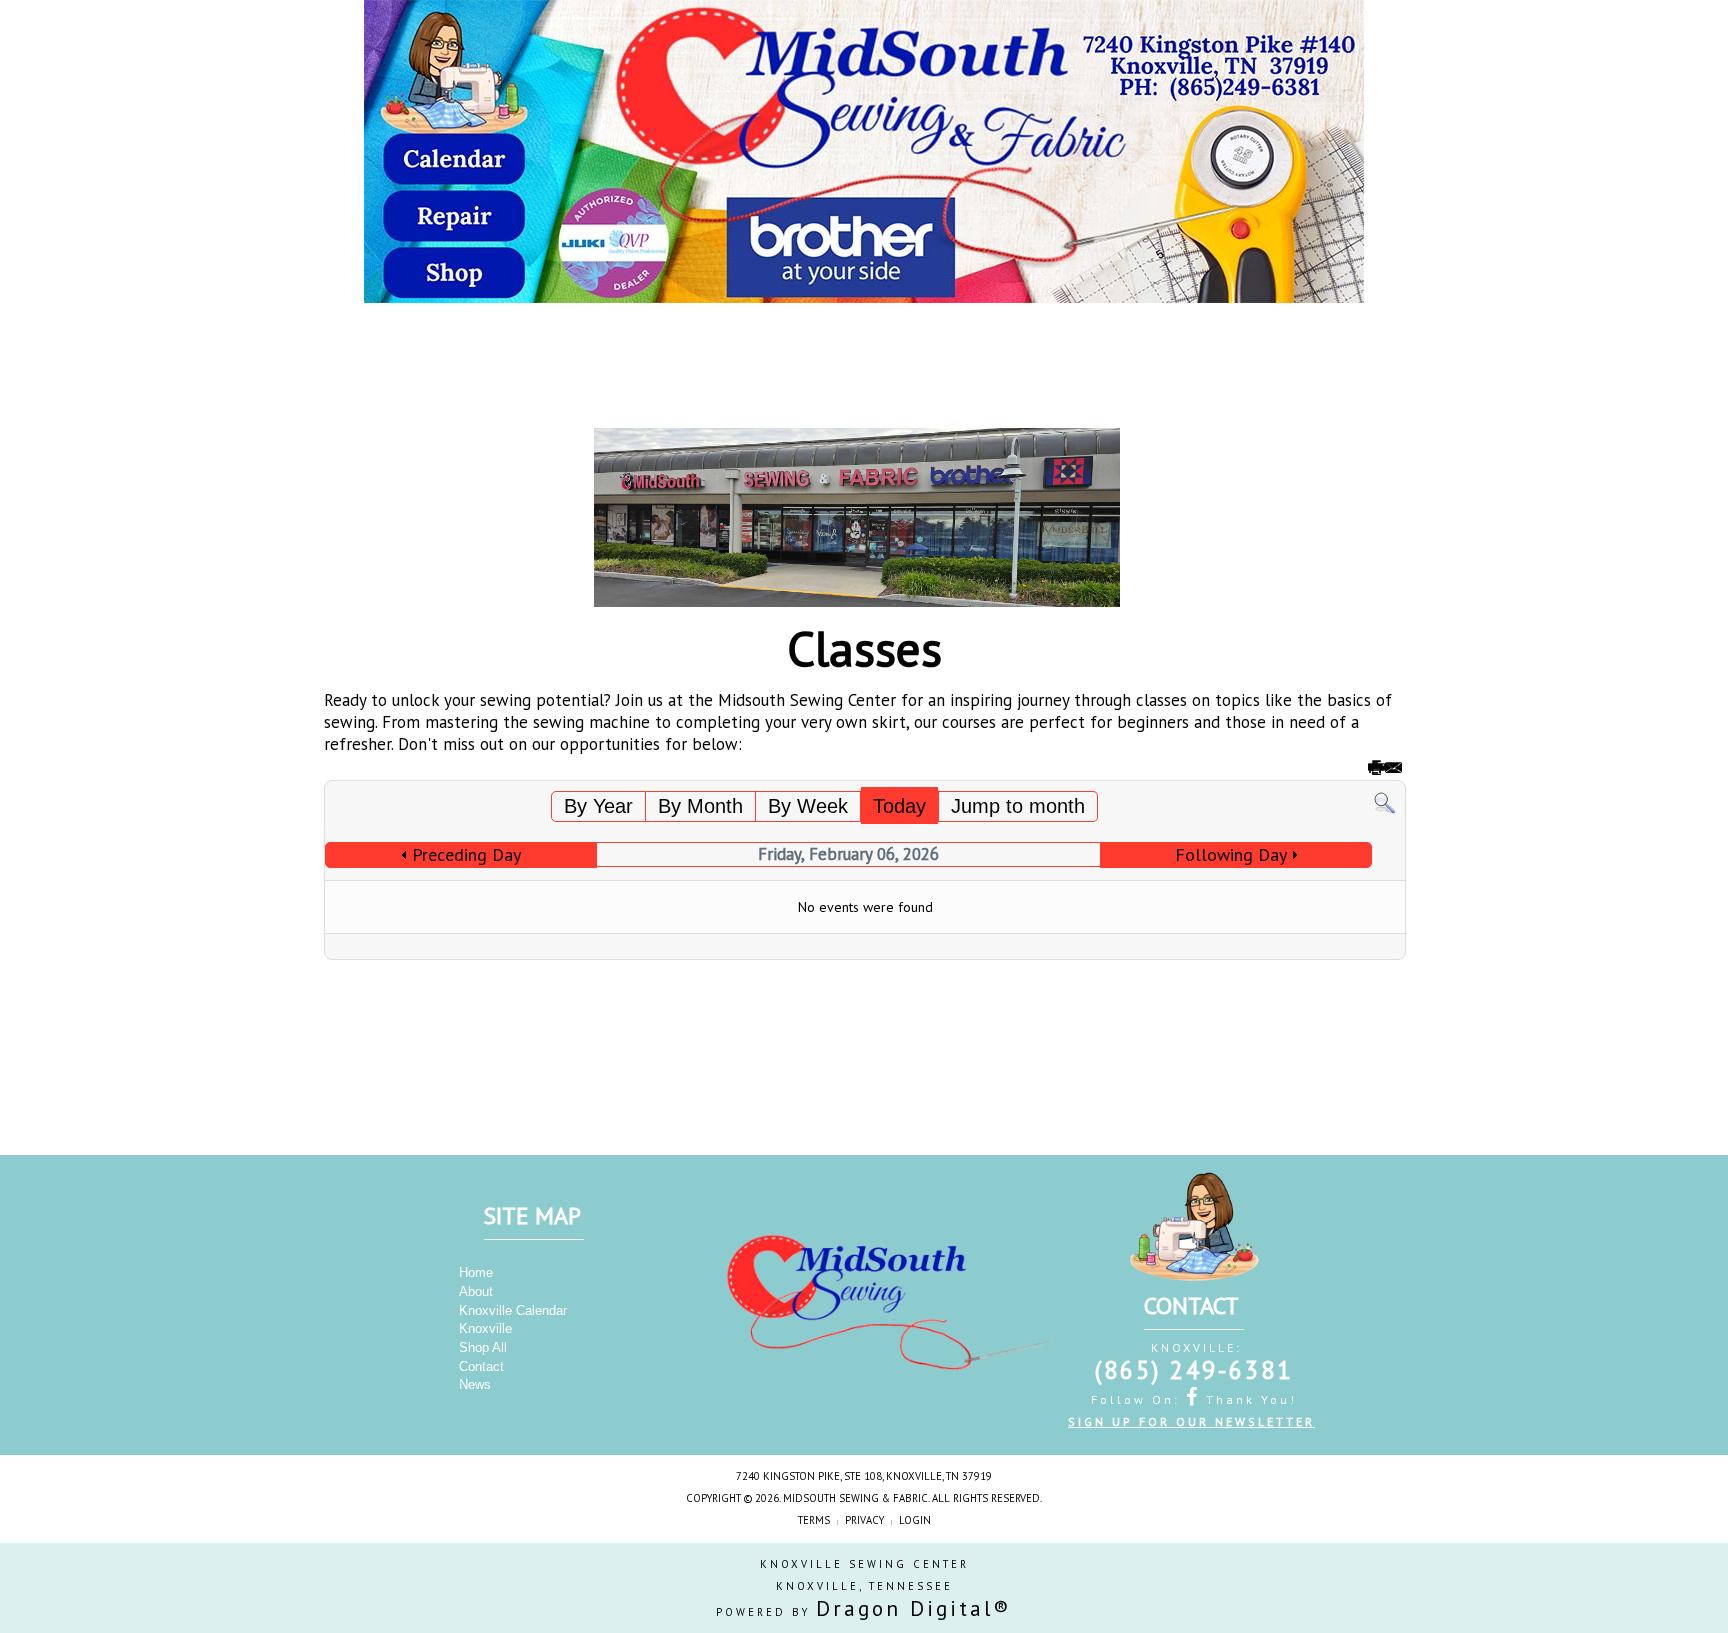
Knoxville (485, 1328)
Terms (814, 1520)
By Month (700, 806)
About (476, 1291)
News (475, 1384)
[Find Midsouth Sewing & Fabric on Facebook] (1194, 1397)
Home (476, 1272)
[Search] (1384, 802)
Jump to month (1018, 806)
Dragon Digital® (914, 1608)
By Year (598, 806)
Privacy (864, 1520)
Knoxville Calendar (513, 1310)
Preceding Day (466, 854)
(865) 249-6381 (1194, 1370)
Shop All (483, 1347)
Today (899, 806)
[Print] (1375, 771)
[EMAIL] (1392, 771)
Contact (481, 1366)
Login (915, 1520)
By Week (808, 806)
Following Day (1231, 854)
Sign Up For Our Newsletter (1191, 1421)
